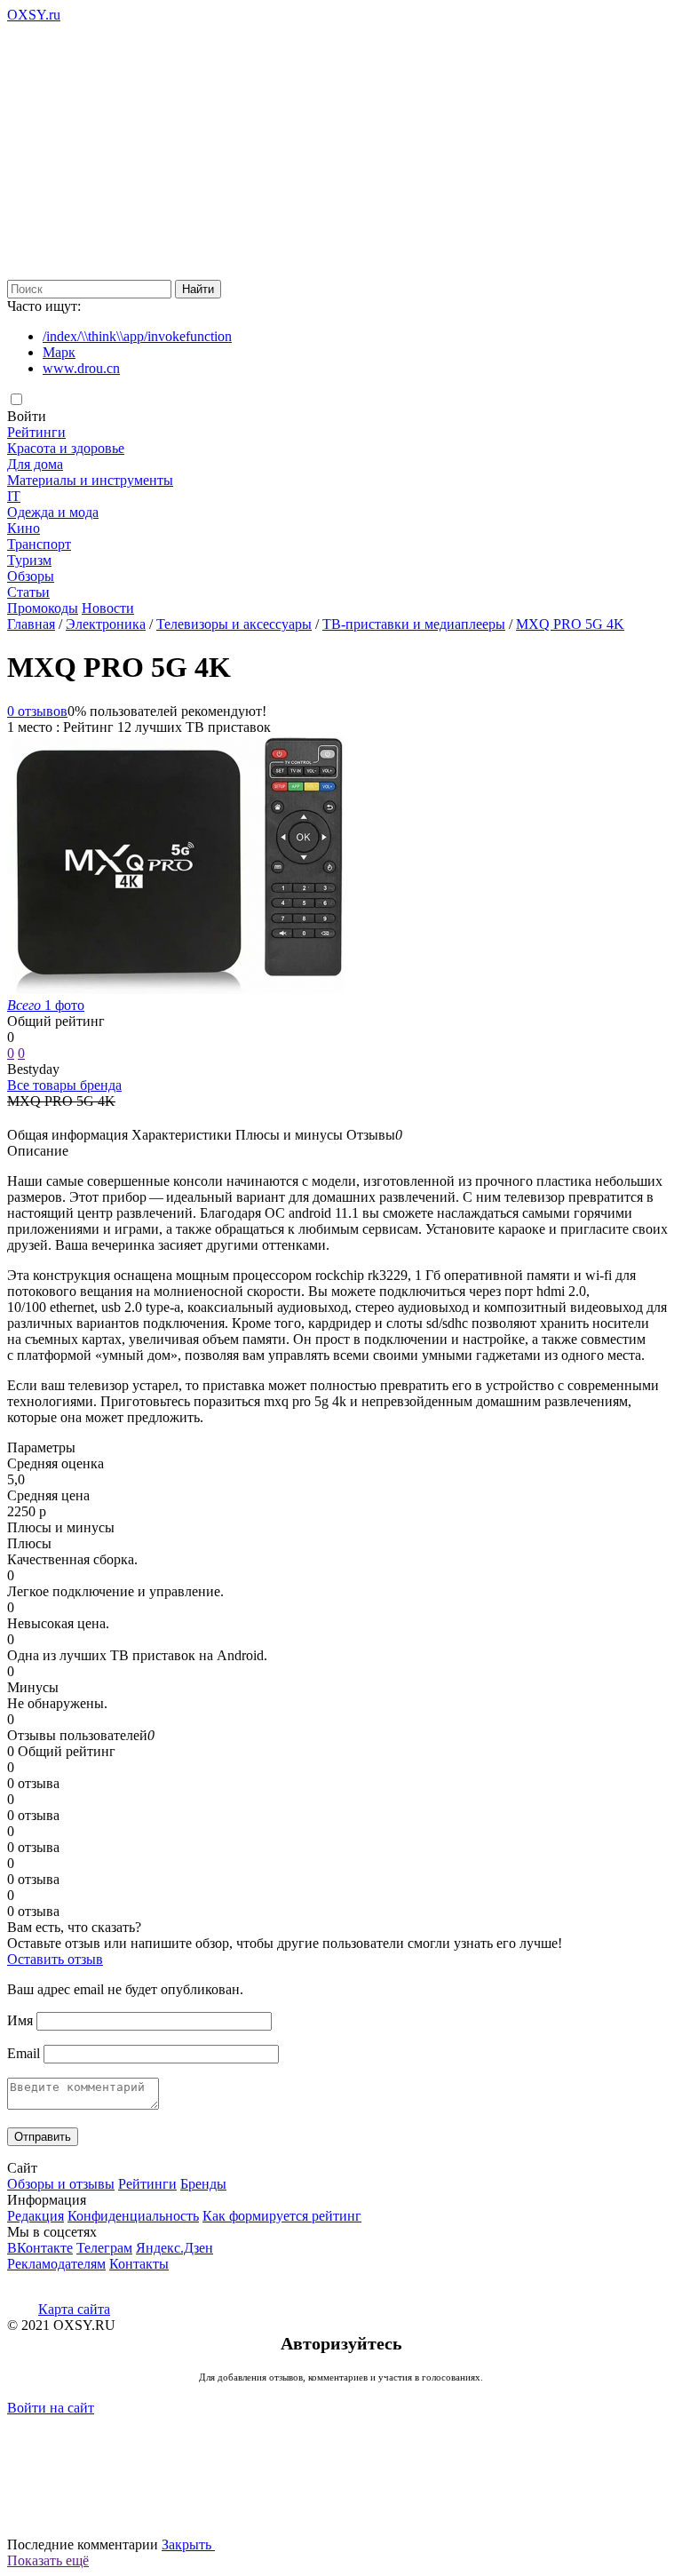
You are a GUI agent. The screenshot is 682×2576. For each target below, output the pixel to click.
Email (24, 2053)
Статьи (28, 592)
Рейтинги (36, 432)
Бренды (203, 2184)
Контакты (139, 2264)
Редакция (36, 2216)
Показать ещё (48, 2560)
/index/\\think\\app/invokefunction (137, 336)
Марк (59, 352)
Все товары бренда (64, 1085)
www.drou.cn (81, 368)
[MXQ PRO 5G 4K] (176, 989)
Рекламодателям (56, 2264)
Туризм (29, 560)
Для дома (35, 464)
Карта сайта (74, 2309)
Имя (20, 2020)
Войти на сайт (51, 2408)
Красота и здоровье (66, 448)
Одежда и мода (53, 512)
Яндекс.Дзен (174, 2248)
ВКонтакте (40, 2248)
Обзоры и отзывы (61, 2184)
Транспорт (39, 544)
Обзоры (31, 576)
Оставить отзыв (55, 1959)
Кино (24, 528)
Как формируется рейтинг (282, 2216)
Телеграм (104, 2248)
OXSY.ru (34, 15)
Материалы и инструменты (90, 480)
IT (14, 496)
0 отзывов (37, 711)
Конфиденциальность (133, 2216)
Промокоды (43, 608)
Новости (108, 608)
